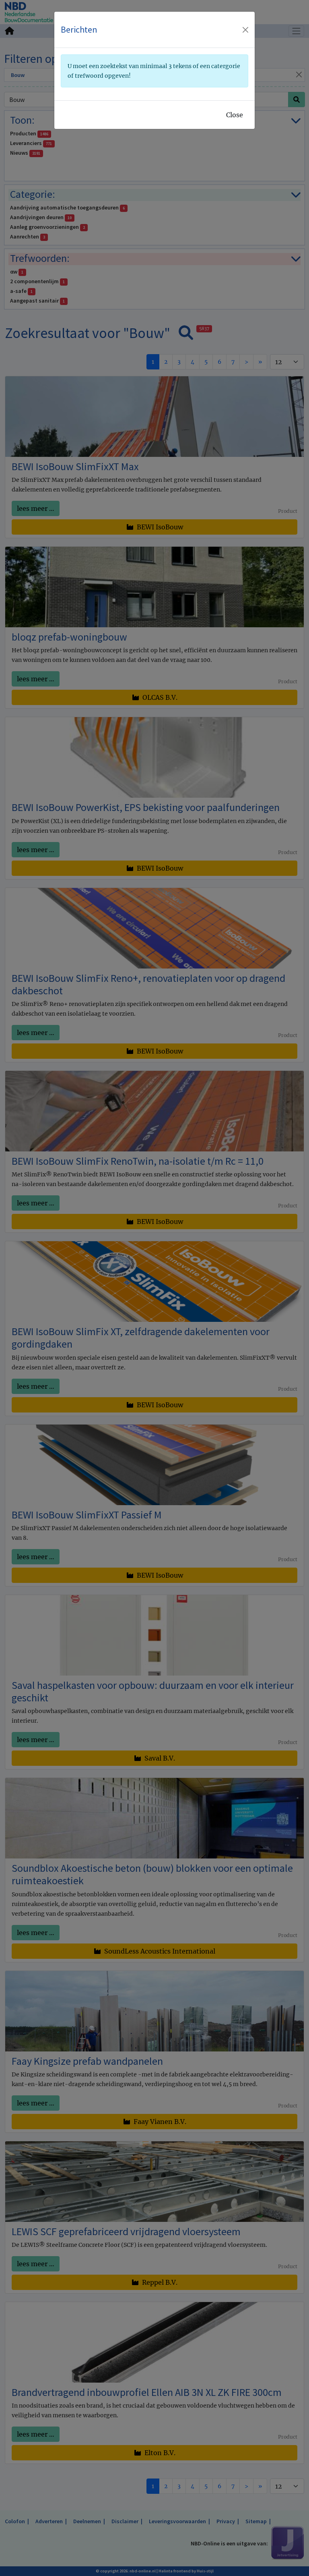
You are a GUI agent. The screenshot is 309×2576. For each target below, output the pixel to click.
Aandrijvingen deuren (41, 217)
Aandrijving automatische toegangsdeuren (67, 207)
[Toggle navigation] (297, 31)
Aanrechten (28, 236)
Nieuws (25, 153)
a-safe (21, 291)
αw (17, 272)
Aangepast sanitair (37, 301)
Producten (29, 133)
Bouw (18, 75)
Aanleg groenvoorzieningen (47, 227)
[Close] (299, 74)
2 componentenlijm (37, 281)
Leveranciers (31, 143)
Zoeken (80, 19)
